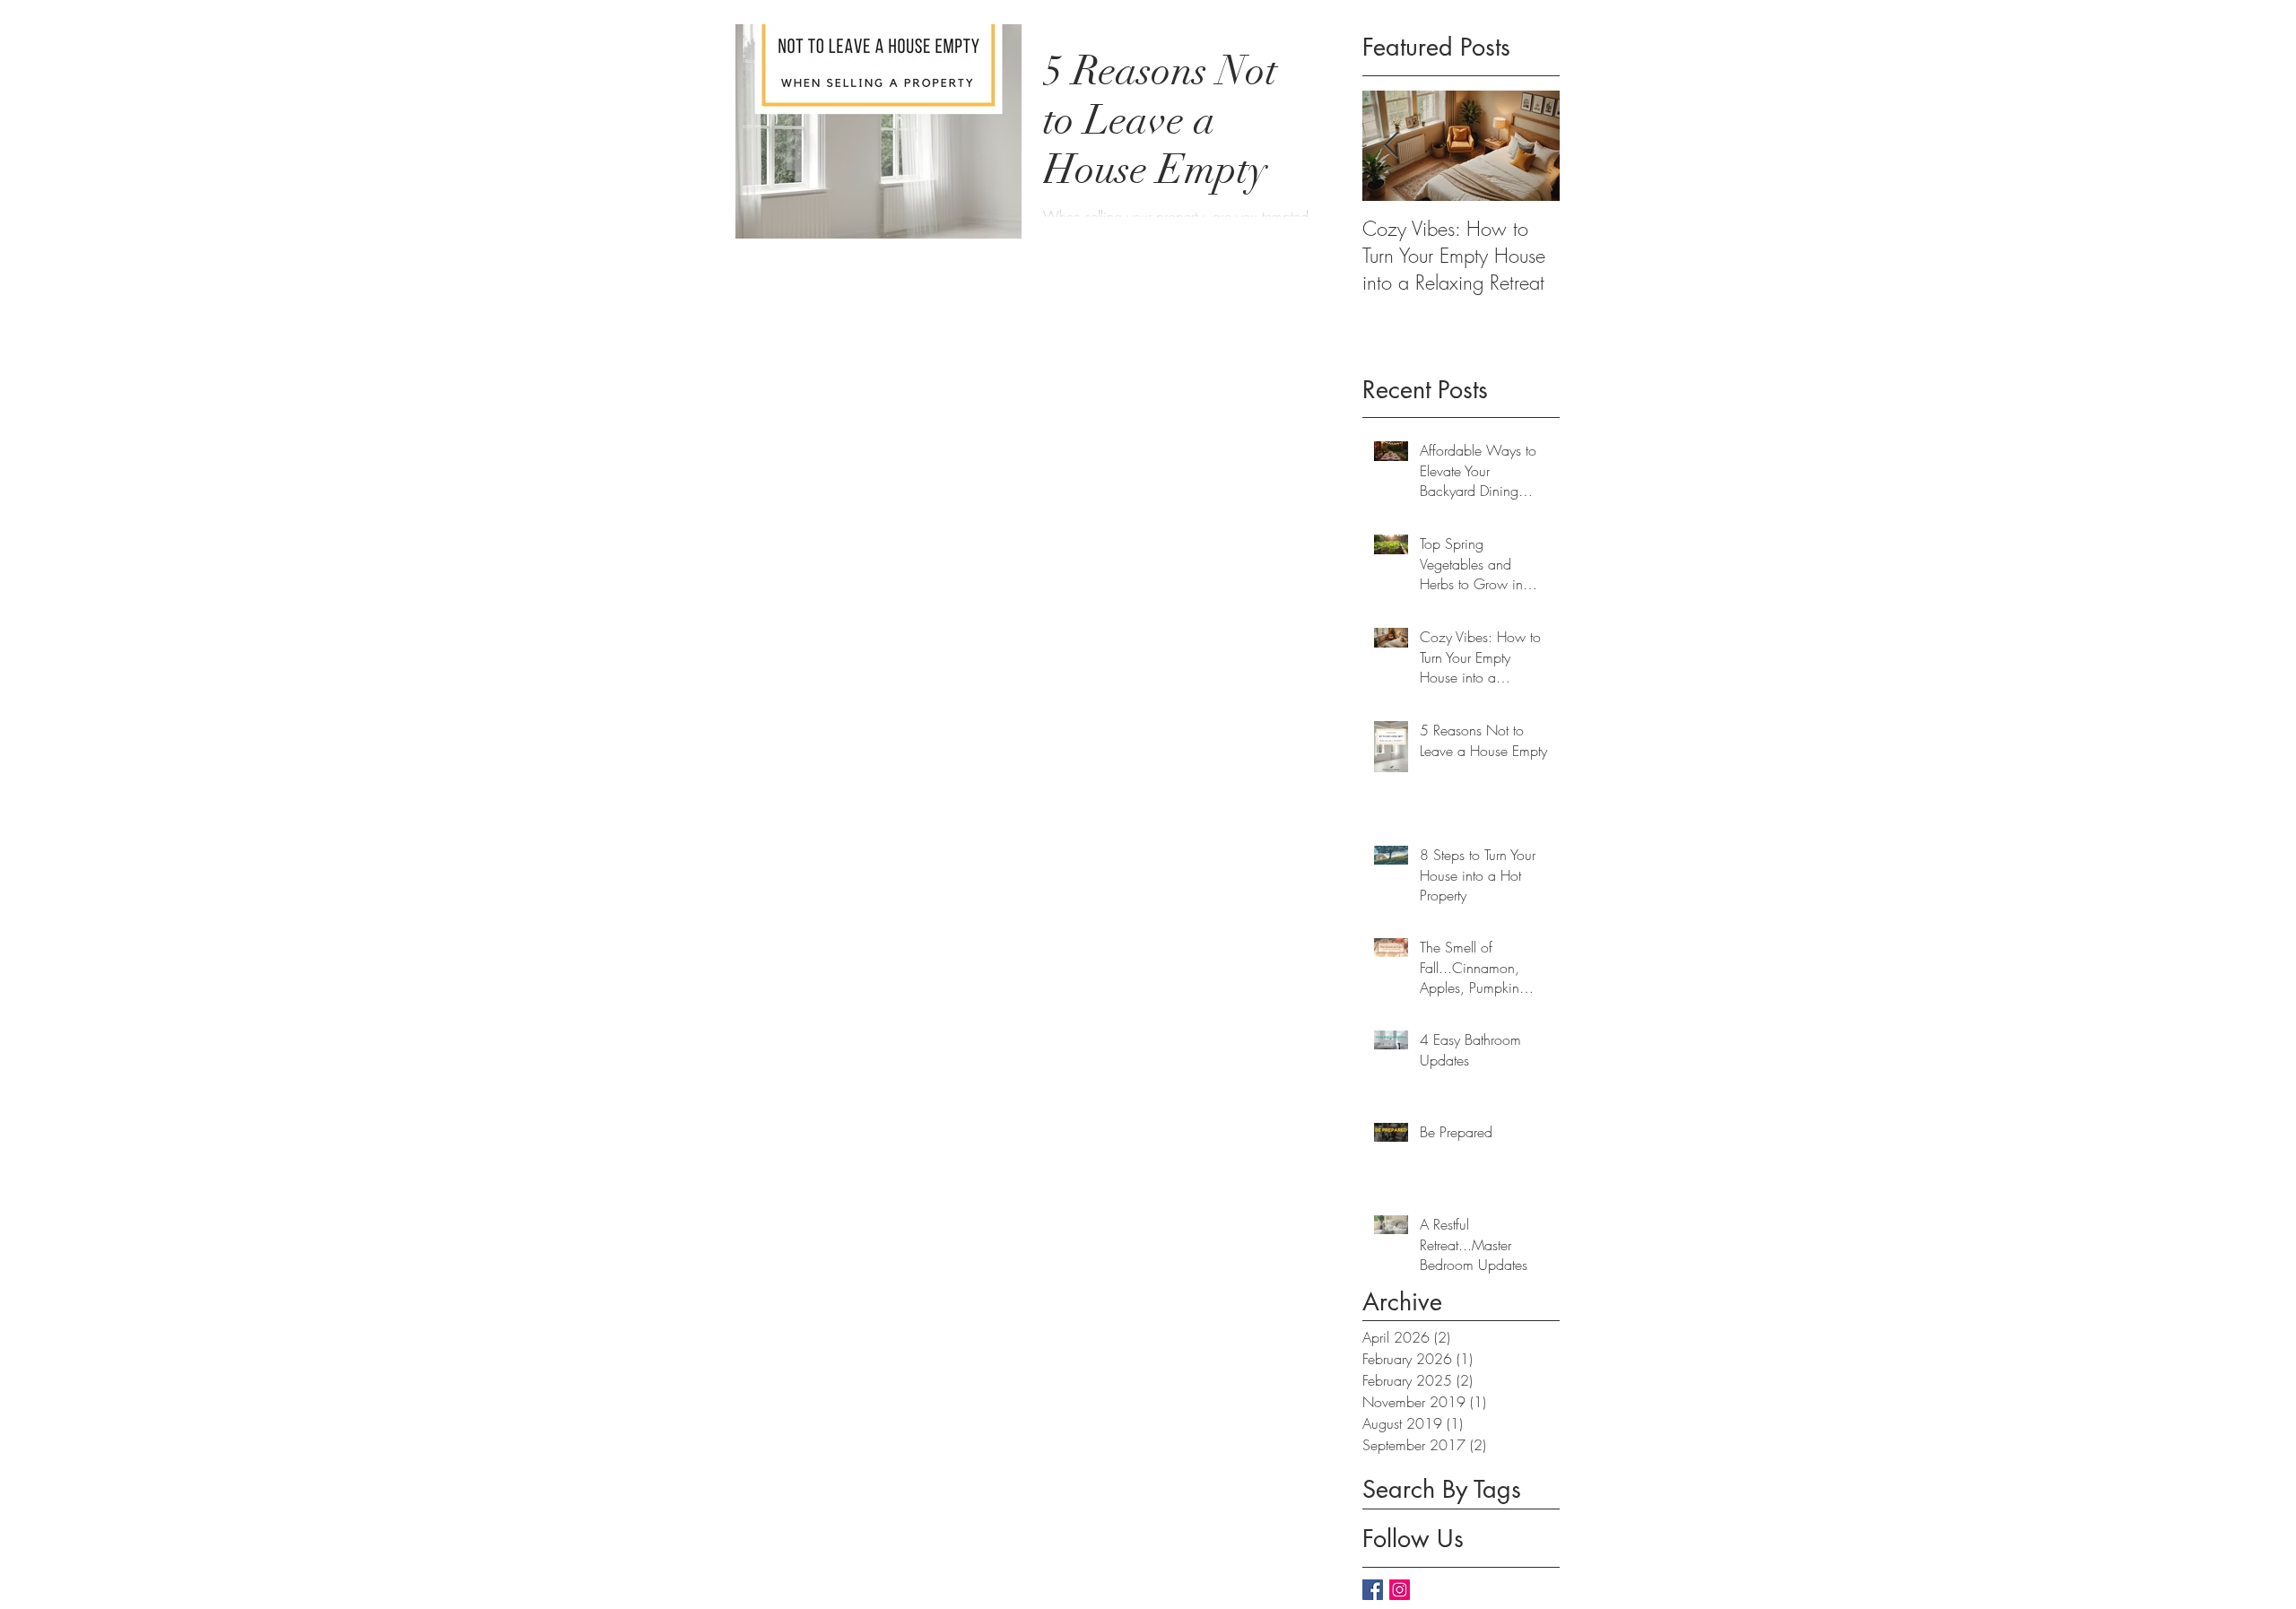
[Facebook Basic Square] (1373, 1590)
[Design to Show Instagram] (1400, 1590)
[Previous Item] (1391, 146)
